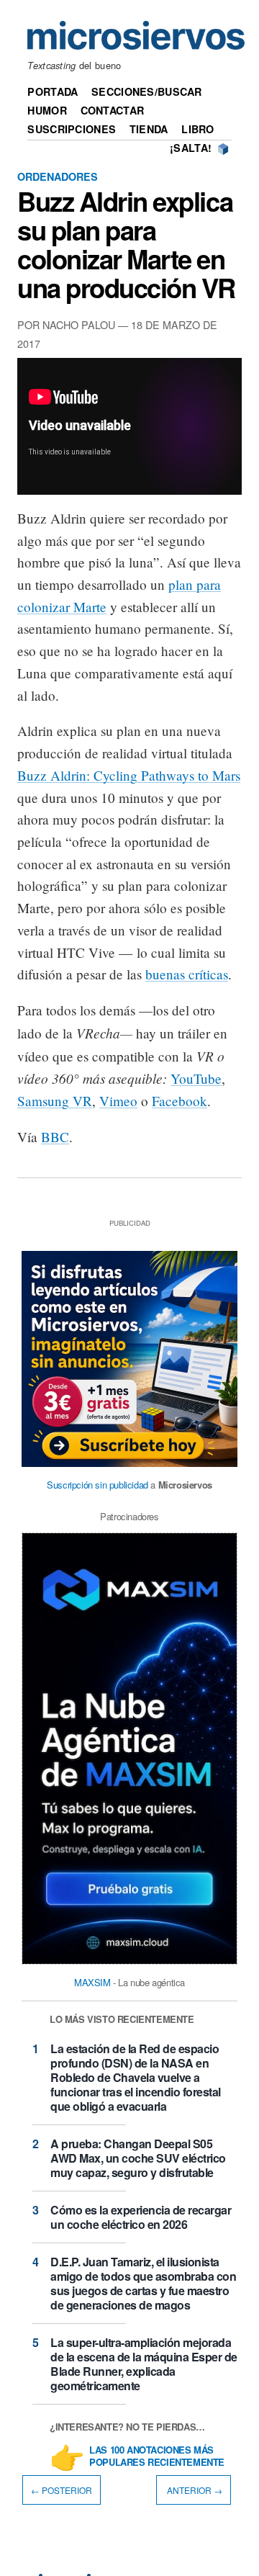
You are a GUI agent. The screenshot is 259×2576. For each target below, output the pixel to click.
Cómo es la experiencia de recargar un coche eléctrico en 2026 (141, 2217)
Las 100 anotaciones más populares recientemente (157, 2456)
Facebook (180, 1101)
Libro (197, 129)
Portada (53, 91)
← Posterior (62, 2490)
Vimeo (118, 1101)
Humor (47, 110)
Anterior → (194, 2490)
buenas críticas (187, 974)
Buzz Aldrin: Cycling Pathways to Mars (129, 775)
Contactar (113, 110)
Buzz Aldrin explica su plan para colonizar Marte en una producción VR (126, 244)
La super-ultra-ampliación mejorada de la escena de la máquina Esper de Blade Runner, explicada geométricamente (144, 2364)
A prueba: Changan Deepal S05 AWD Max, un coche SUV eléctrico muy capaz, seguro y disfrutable (138, 2158)
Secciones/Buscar (147, 91)
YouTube (196, 1078)
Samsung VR (55, 1101)
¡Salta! (191, 148)
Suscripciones (72, 129)
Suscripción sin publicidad (97, 1485)
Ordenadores (58, 176)
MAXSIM (92, 1982)
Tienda (149, 129)
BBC (55, 1137)
